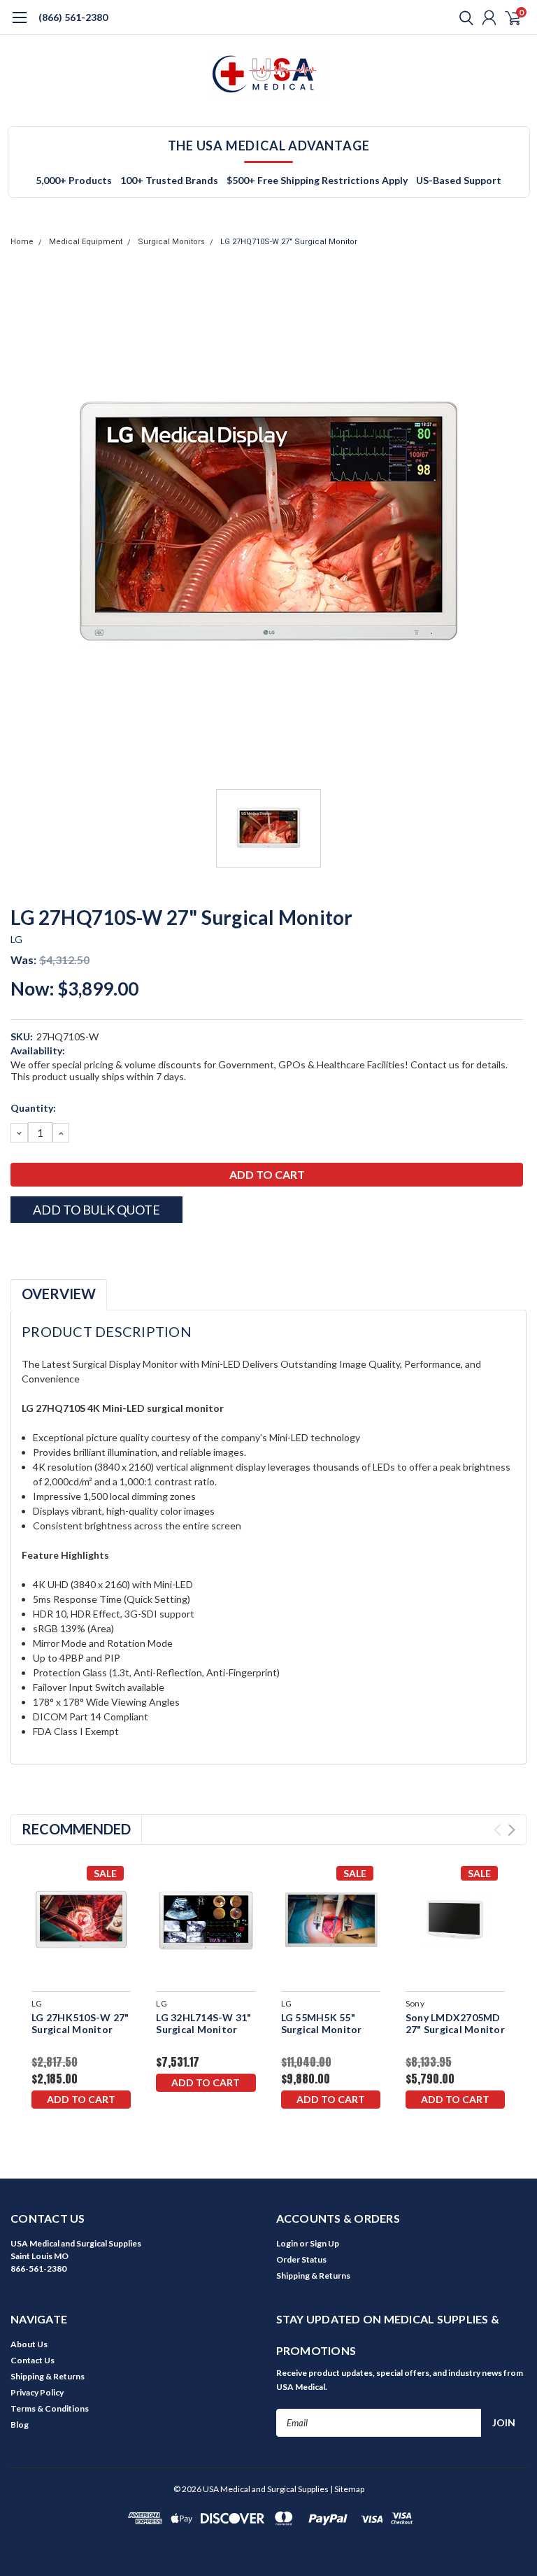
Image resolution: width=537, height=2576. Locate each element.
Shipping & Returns (313, 2276)
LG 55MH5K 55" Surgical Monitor (322, 2024)
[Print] (52, 1247)
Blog (20, 2425)
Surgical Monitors (171, 242)
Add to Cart (81, 2099)
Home (22, 242)
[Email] (35, 1247)
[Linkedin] (87, 1247)
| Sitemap (347, 2489)
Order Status (301, 2259)
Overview (59, 1294)
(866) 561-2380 (73, 17)
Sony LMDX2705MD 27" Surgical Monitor (455, 2024)
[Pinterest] (105, 1247)
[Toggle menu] (19, 24)
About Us (29, 2344)
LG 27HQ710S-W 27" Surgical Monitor (289, 242)
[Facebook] (17, 1247)
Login (287, 2243)
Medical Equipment (86, 242)
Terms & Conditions (50, 2408)
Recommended (76, 1829)
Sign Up (324, 2243)
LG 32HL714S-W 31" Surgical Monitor (203, 2024)
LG (17, 939)
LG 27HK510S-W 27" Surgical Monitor (80, 2024)
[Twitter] (70, 1247)
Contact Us (33, 2360)
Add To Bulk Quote (96, 1210)
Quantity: (33, 1108)
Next (511, 1830)
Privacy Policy (37, 2392)
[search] (463, 17)
